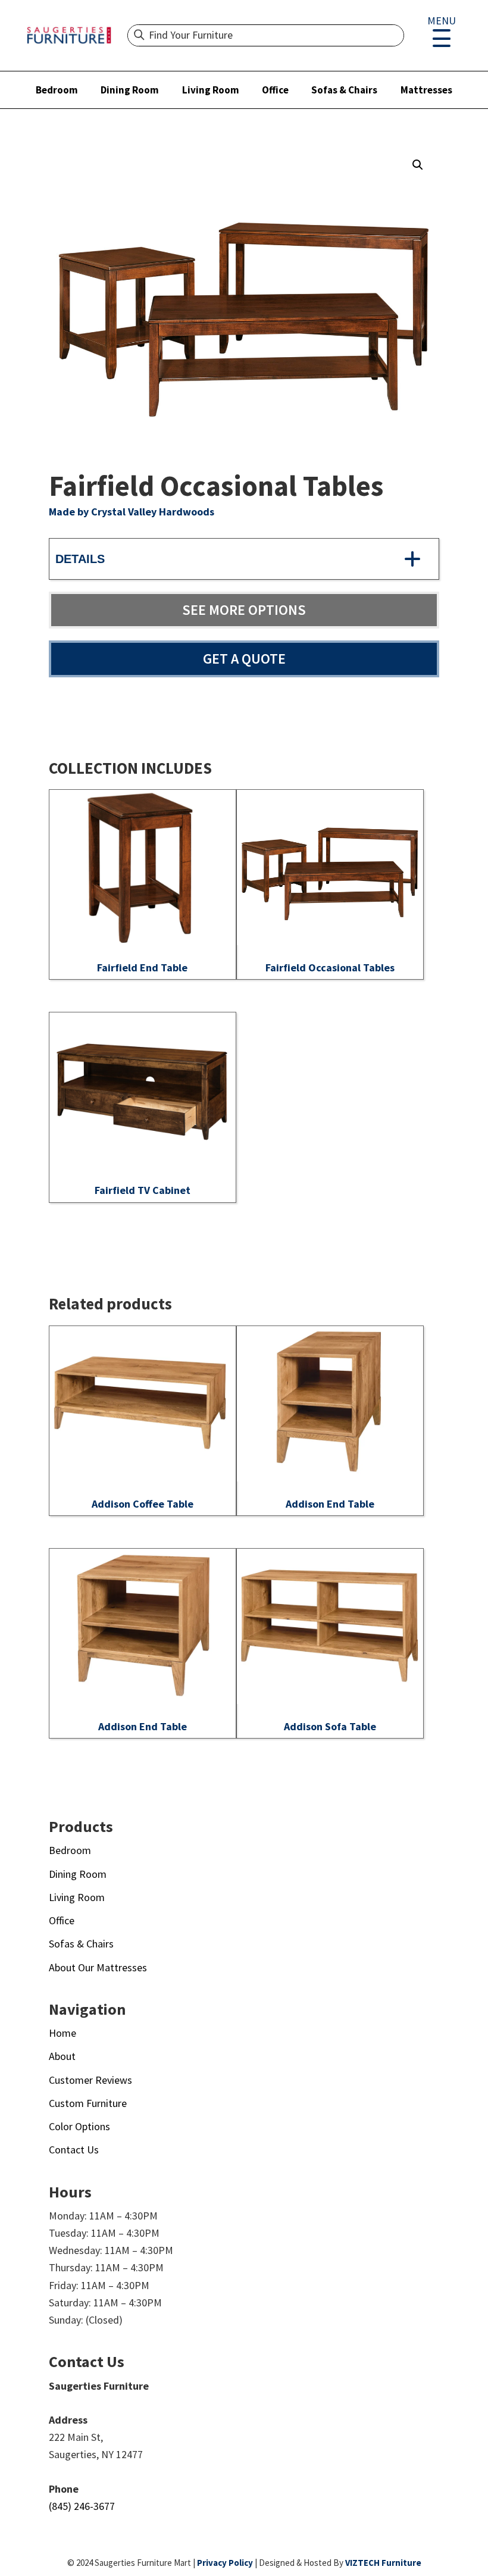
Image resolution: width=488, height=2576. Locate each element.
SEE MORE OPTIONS (244, 610)
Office (275, 90)
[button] (418, 165)
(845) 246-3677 (82, 2506)
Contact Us (74, 2150)
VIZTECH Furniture (383, 2563)
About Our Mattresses (98, 1967)
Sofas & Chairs (344, 90)
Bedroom (57, 90)
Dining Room (130, 90)
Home (62, 2033)
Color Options (79, 2126)
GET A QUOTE (244, 659)
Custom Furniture (88, 2103)
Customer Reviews (90, 2080)
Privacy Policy (225, 2563)
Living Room (211, 90)
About (62, 2056)
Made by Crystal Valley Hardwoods (132, 512)
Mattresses (426, 90)
